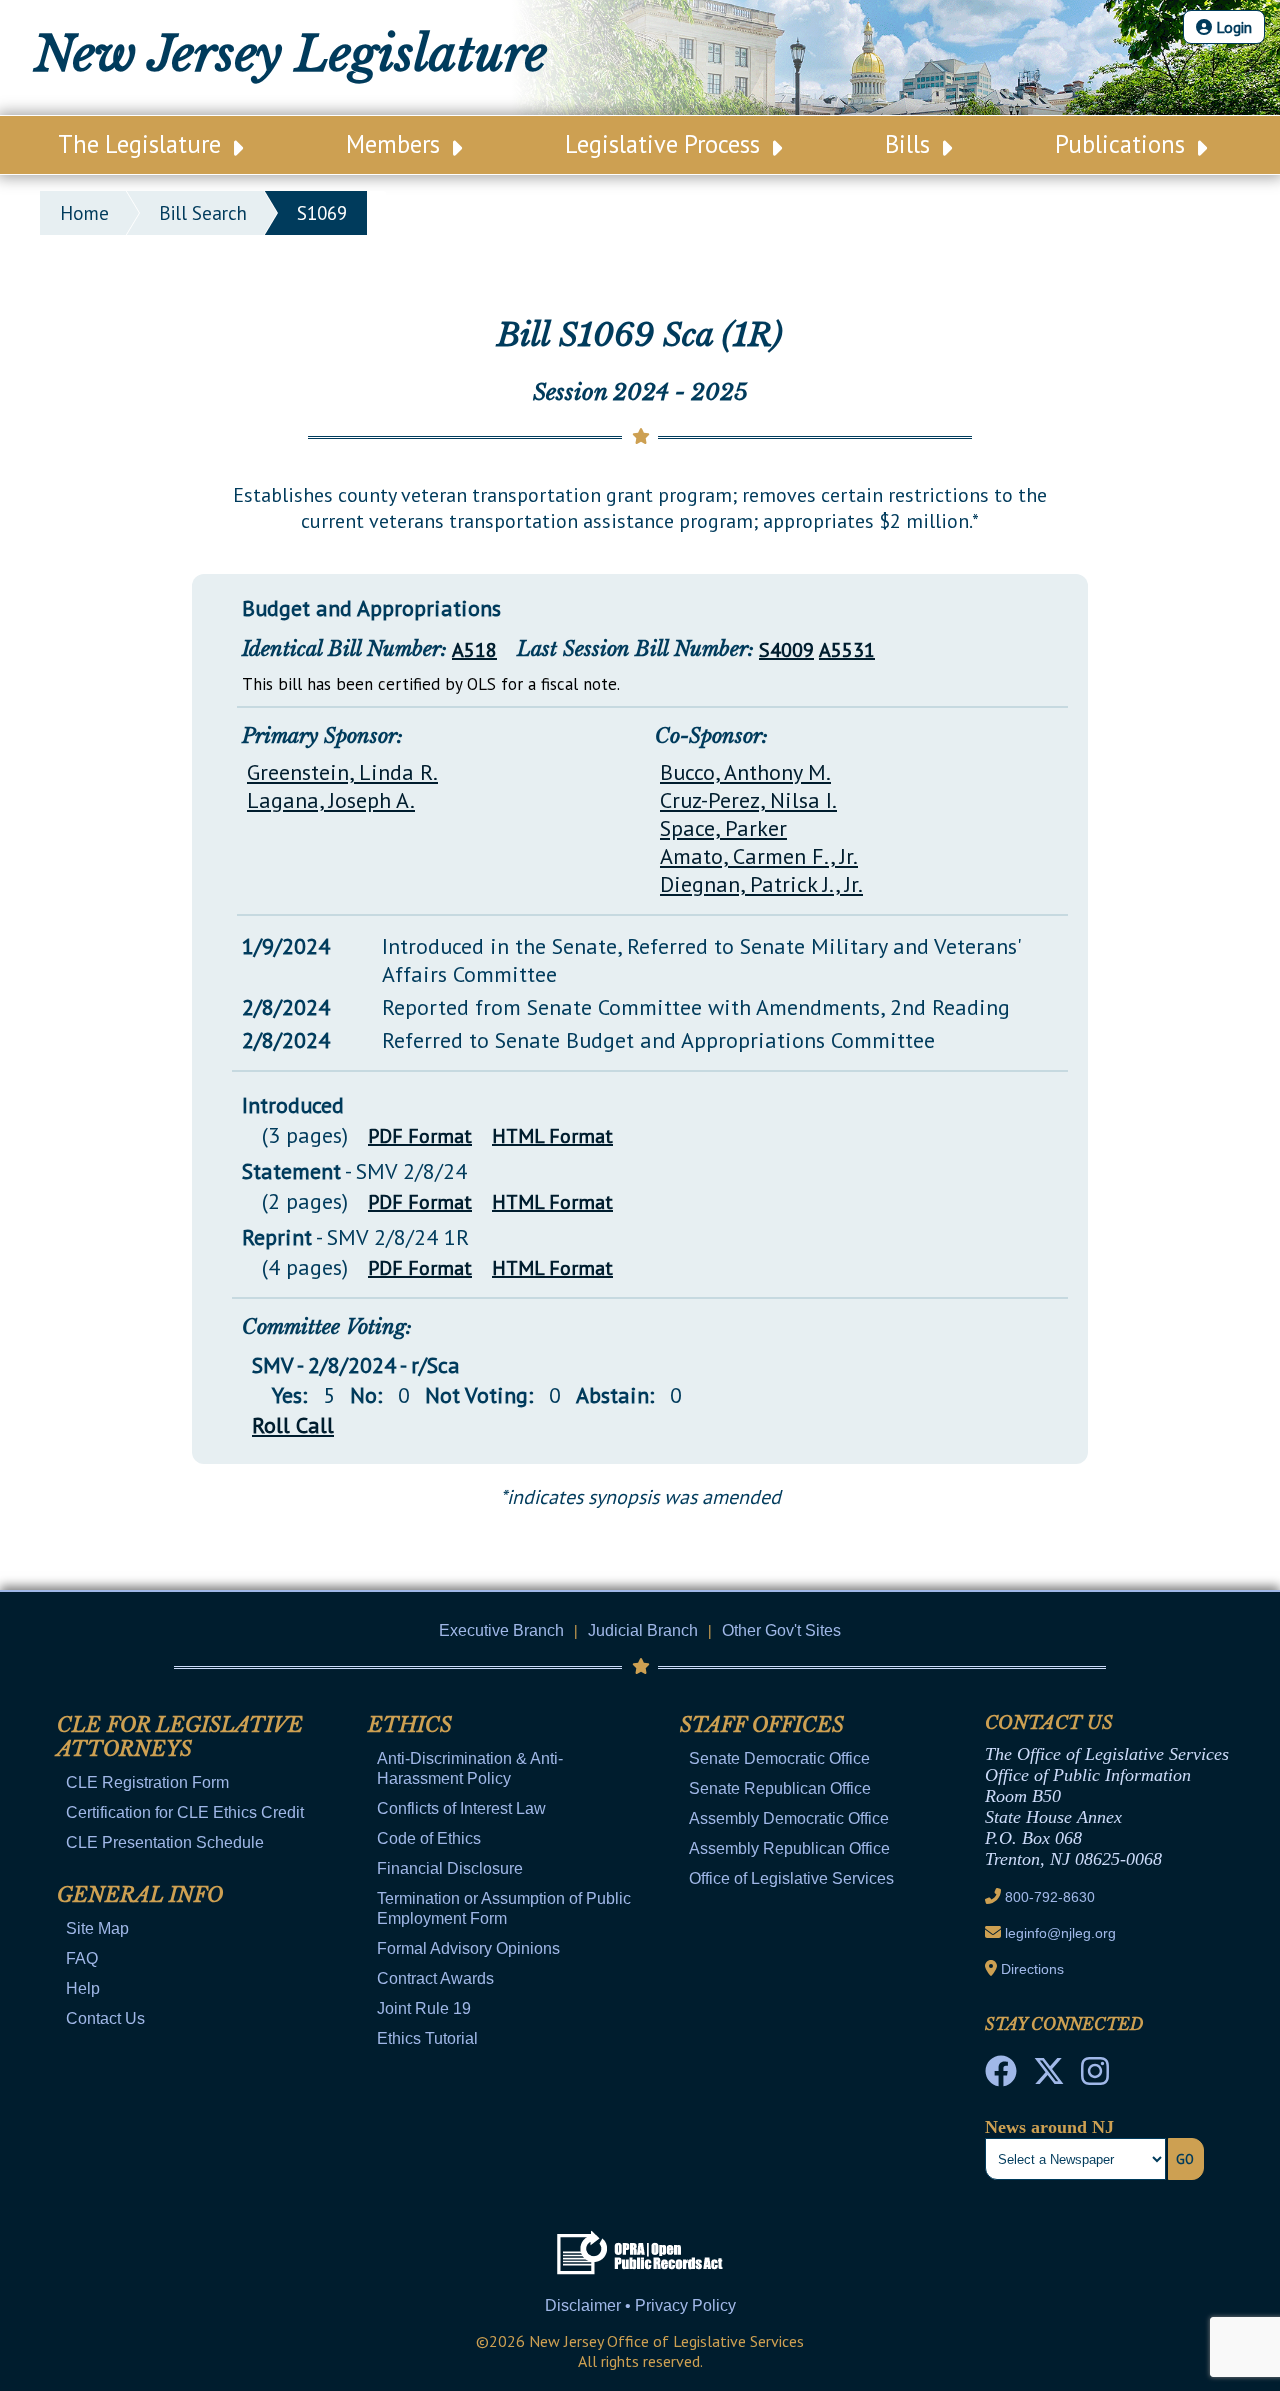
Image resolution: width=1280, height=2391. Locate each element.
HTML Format (552, 1136)
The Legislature (142, 144)
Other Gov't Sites (781, 1630)
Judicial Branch (643, 1630)
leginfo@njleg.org (1060, 1933)
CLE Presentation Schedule (165, 1842)
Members (396, 144)
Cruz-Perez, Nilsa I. (748, 800)
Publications (1123, 144)
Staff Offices (762, 1725)
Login (1232, 27)
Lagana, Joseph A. (331, 800)
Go (1185, 2159)
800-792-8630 (1050, 1897)
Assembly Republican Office (789, 1848)
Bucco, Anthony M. (745, 772)
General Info (140, 1895)
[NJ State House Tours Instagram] (1095, 2077)
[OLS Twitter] (1049, 2077)
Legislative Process (665, 144)
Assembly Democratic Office (789, 1818)
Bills (910, 144)
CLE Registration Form (147, 1782)
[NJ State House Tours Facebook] (1001, 2077)
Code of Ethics (429, 1838)
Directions (1032, 1969)
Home (84, 213)
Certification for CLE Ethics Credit (185, 1812)
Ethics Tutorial (427, 2038)
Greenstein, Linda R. (342, 772)
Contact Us (105, 2018)
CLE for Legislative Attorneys (180, 1737)
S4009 (786, 650)
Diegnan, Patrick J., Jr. (761, 884)
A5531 (847, 650)
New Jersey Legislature (290, 54)
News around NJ (1049, 2127)
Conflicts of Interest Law (461, 1808)
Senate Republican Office (780, 1788)
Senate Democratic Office (779, 1758)
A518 (474, 650)
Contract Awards (435, 1978)
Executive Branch (501, 1630)
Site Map (97, 1928)
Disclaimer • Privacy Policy (640, 2305)
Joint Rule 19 (424, 2008)
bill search (203, 213)
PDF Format (420, 1136)
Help (83, 1988)
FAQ (82, 1958)
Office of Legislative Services (791, 1878)
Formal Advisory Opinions (468, 1948)
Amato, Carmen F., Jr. (759, 856)
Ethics (410, 1725)
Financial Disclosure (450, 1868)
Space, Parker (723, 828)
